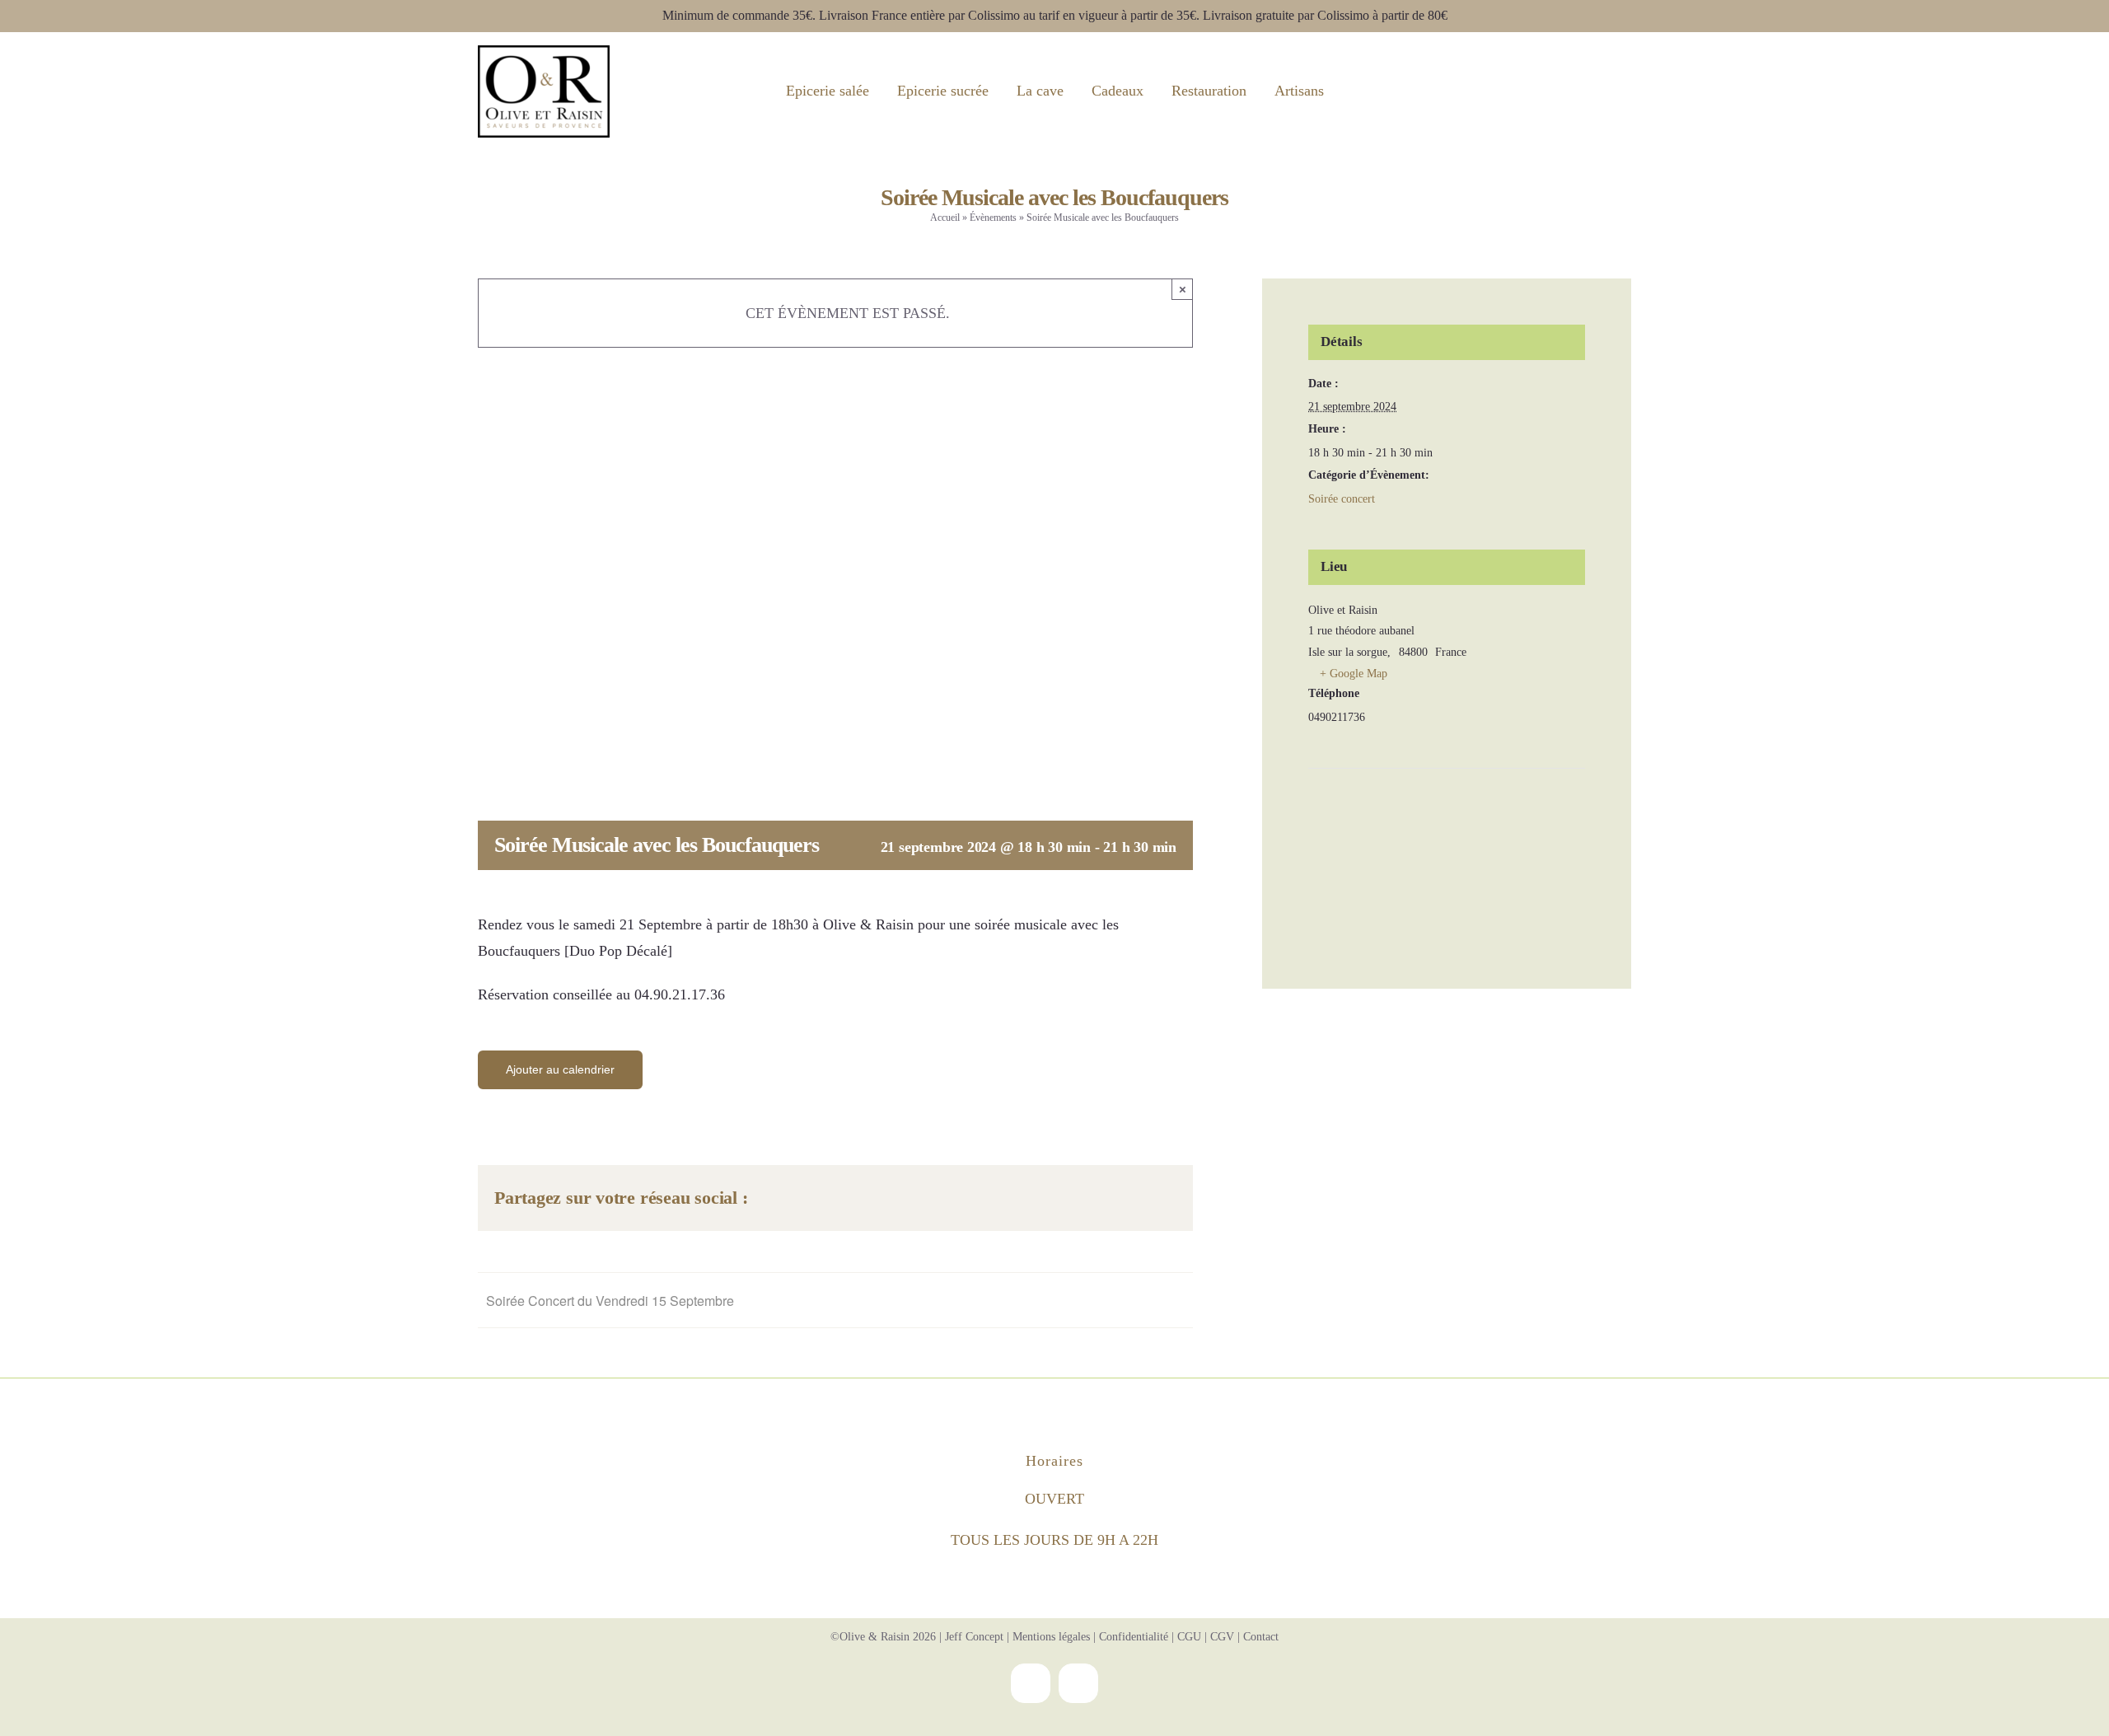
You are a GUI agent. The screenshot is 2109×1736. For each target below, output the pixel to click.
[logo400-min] (544, 53)
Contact (1261, 1637)
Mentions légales (1051, 1637)
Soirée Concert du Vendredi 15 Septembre (610, 1301)
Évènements (993, 218)
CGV (1222, 1637)
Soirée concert (1342, 499)
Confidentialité (1134, 1637)
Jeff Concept (974, 1637)
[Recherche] (1549, 91)
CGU (1189, 1637)
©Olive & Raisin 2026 (883, 1637)
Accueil (945, 218)
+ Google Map (1354, 674)
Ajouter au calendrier (560, 1069)
